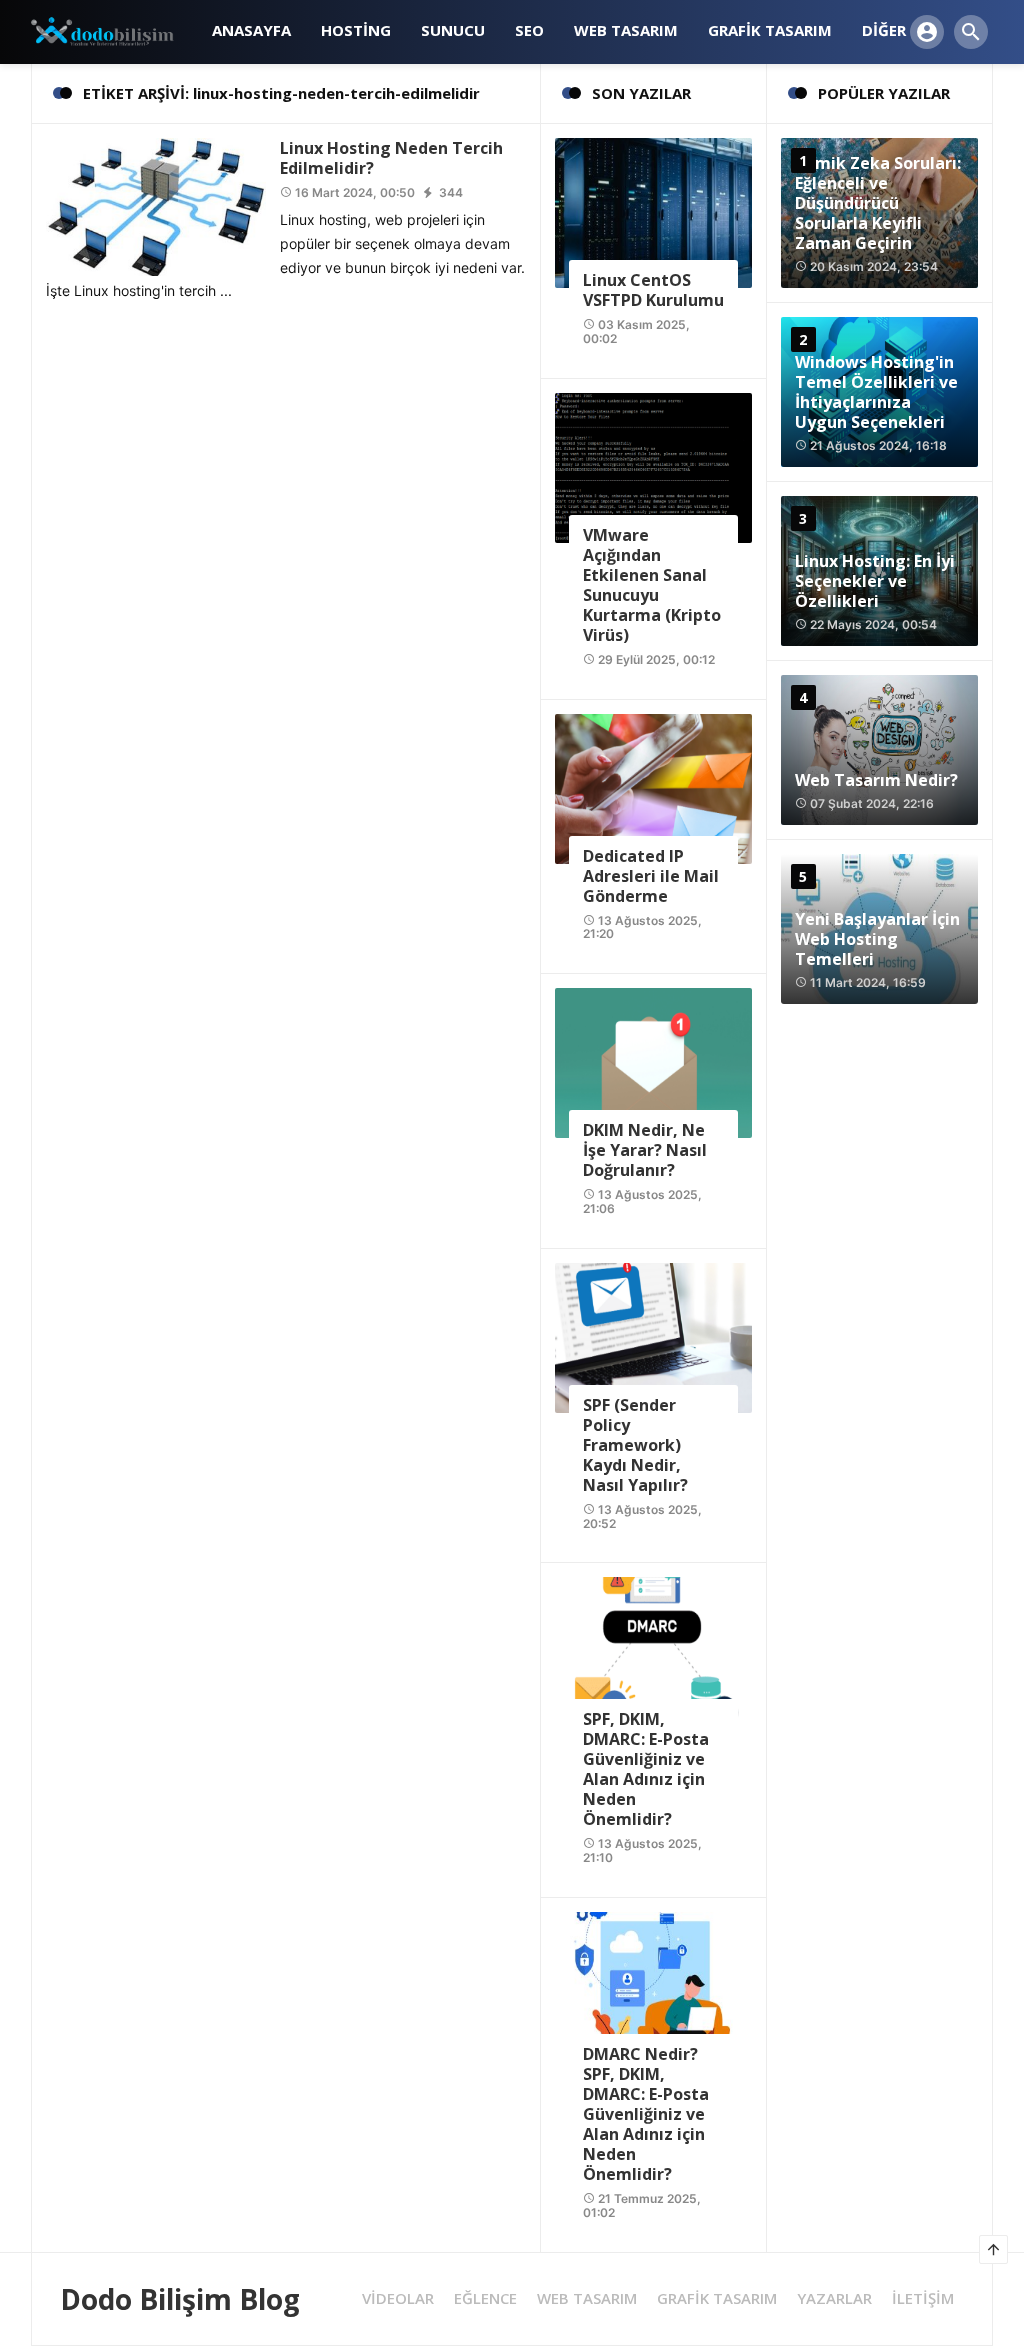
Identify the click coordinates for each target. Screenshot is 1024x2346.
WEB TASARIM (587, 2298)
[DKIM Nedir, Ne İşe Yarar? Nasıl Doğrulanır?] (653, 1061)
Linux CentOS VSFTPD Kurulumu (653, 290)
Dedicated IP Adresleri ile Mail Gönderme (651, 876)
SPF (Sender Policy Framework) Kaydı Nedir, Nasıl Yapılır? (635, 1445)
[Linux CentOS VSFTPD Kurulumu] (653, 211)
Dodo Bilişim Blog (180, 2299)
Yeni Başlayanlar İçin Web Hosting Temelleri (877, 939)
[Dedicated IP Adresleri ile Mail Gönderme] (653, 786)
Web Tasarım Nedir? (876, 780)
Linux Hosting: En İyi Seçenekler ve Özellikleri (875, 581)
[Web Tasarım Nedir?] (879, 750)
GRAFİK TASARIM (717, 2298)
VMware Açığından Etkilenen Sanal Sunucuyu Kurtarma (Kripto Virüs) (652, 585)
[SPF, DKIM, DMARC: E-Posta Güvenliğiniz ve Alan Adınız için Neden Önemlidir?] (653, 1650)
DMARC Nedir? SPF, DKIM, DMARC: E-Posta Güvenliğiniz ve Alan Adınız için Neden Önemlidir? (646, 2114)
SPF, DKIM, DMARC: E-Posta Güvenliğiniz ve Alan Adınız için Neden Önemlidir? (646, 1769)
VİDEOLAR (398, 2298)
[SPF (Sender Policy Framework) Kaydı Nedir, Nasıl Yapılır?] (653, 1336)
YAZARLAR (834, 2298)
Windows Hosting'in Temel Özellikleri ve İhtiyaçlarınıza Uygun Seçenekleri (876, 392)
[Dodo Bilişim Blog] (114, 30)
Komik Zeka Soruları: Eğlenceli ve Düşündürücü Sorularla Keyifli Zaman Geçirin (878, 203)
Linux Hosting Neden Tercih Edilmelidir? (391, 158)
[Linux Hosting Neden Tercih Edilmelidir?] (156, 205)
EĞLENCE (485, 2298)
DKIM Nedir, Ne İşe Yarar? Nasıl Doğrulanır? (645, 1150)
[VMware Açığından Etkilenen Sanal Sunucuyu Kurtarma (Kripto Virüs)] (653, 466)
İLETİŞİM (923, 2298)
